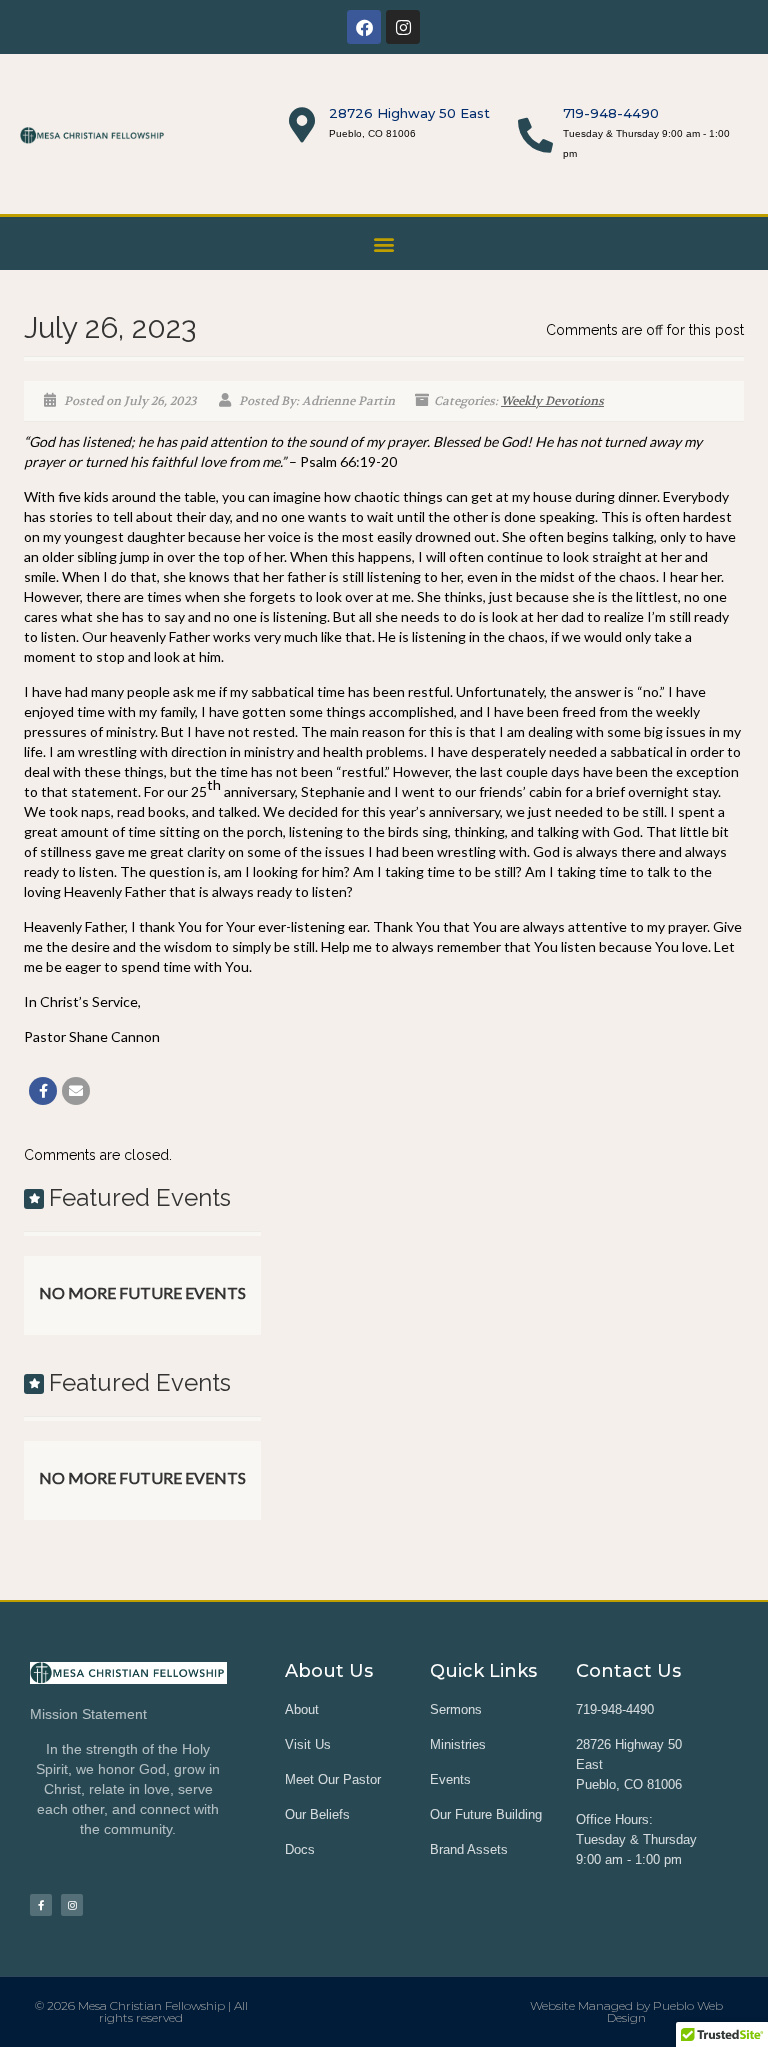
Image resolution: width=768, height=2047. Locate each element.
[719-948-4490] (535, 134)
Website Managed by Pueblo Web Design (626, 2011)
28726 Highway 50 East (409, 113)
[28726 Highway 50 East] (301, 124)
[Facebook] (364, 27)
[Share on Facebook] (43, 1091)
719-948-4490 (611, 113)
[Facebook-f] (41, 1905)
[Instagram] (403, 27)
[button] (384, 243)
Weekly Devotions (552, 401)
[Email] (76, 1091)
